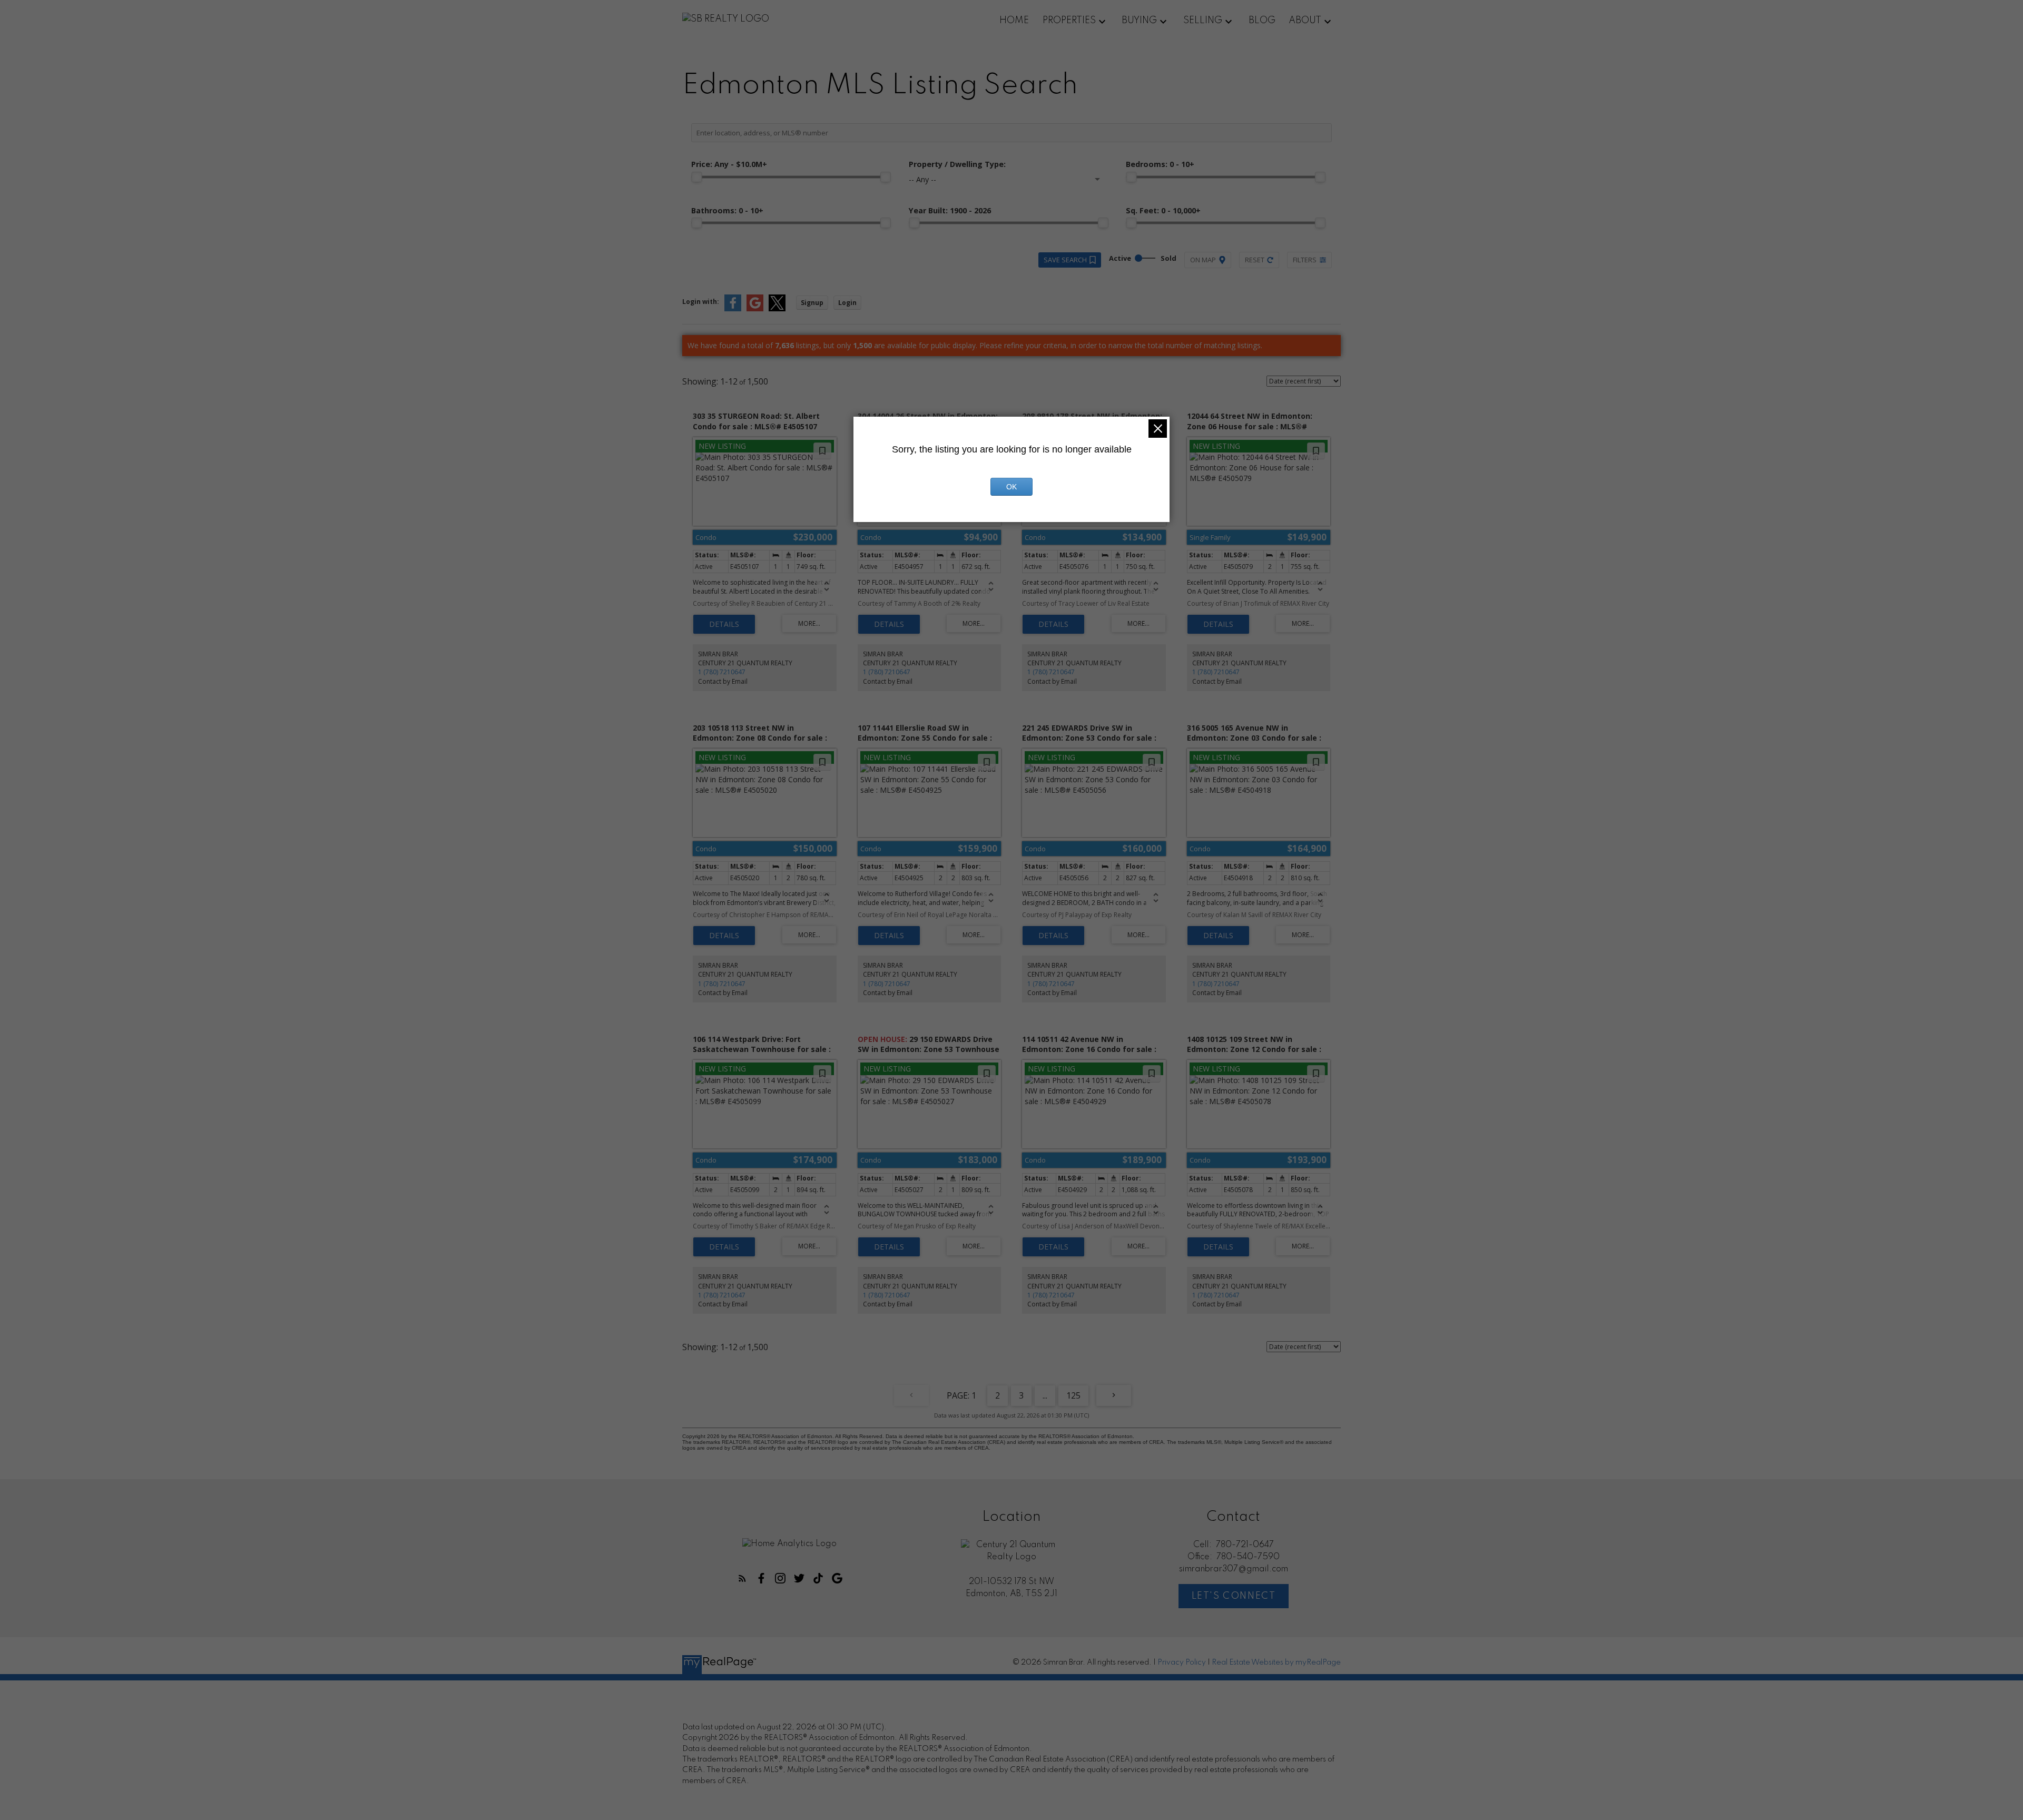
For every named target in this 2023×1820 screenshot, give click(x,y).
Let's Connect (1234, 1596)
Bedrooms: (1160, 164)
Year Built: (950, 210)
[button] (742, 1578)
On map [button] (1203, 260)
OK (1011, 487)
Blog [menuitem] (1262, 21)
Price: (729, 164)
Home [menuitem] (1014, 21)
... (1045, 1395)
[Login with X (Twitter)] (777, 309)
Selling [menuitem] (1203, 21)
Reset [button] (1255, 260)
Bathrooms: (727, 210)
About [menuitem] (1305, 21)
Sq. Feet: (1163, 210)
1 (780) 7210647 (722, 672)
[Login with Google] (755, 309)
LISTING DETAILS (724, 624)
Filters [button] (1305, 260)
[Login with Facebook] (733, 309)
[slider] (696, 177)
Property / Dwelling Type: (957, 164)
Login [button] (847, 303)
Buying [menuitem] (1139, 21)
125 (1073, 1395)
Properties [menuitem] (1069, 21)
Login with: (701, 302)
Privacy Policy (1182, 1662)
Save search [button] (1065, 260)
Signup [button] (812, 303)
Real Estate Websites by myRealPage (1276, 1662)
